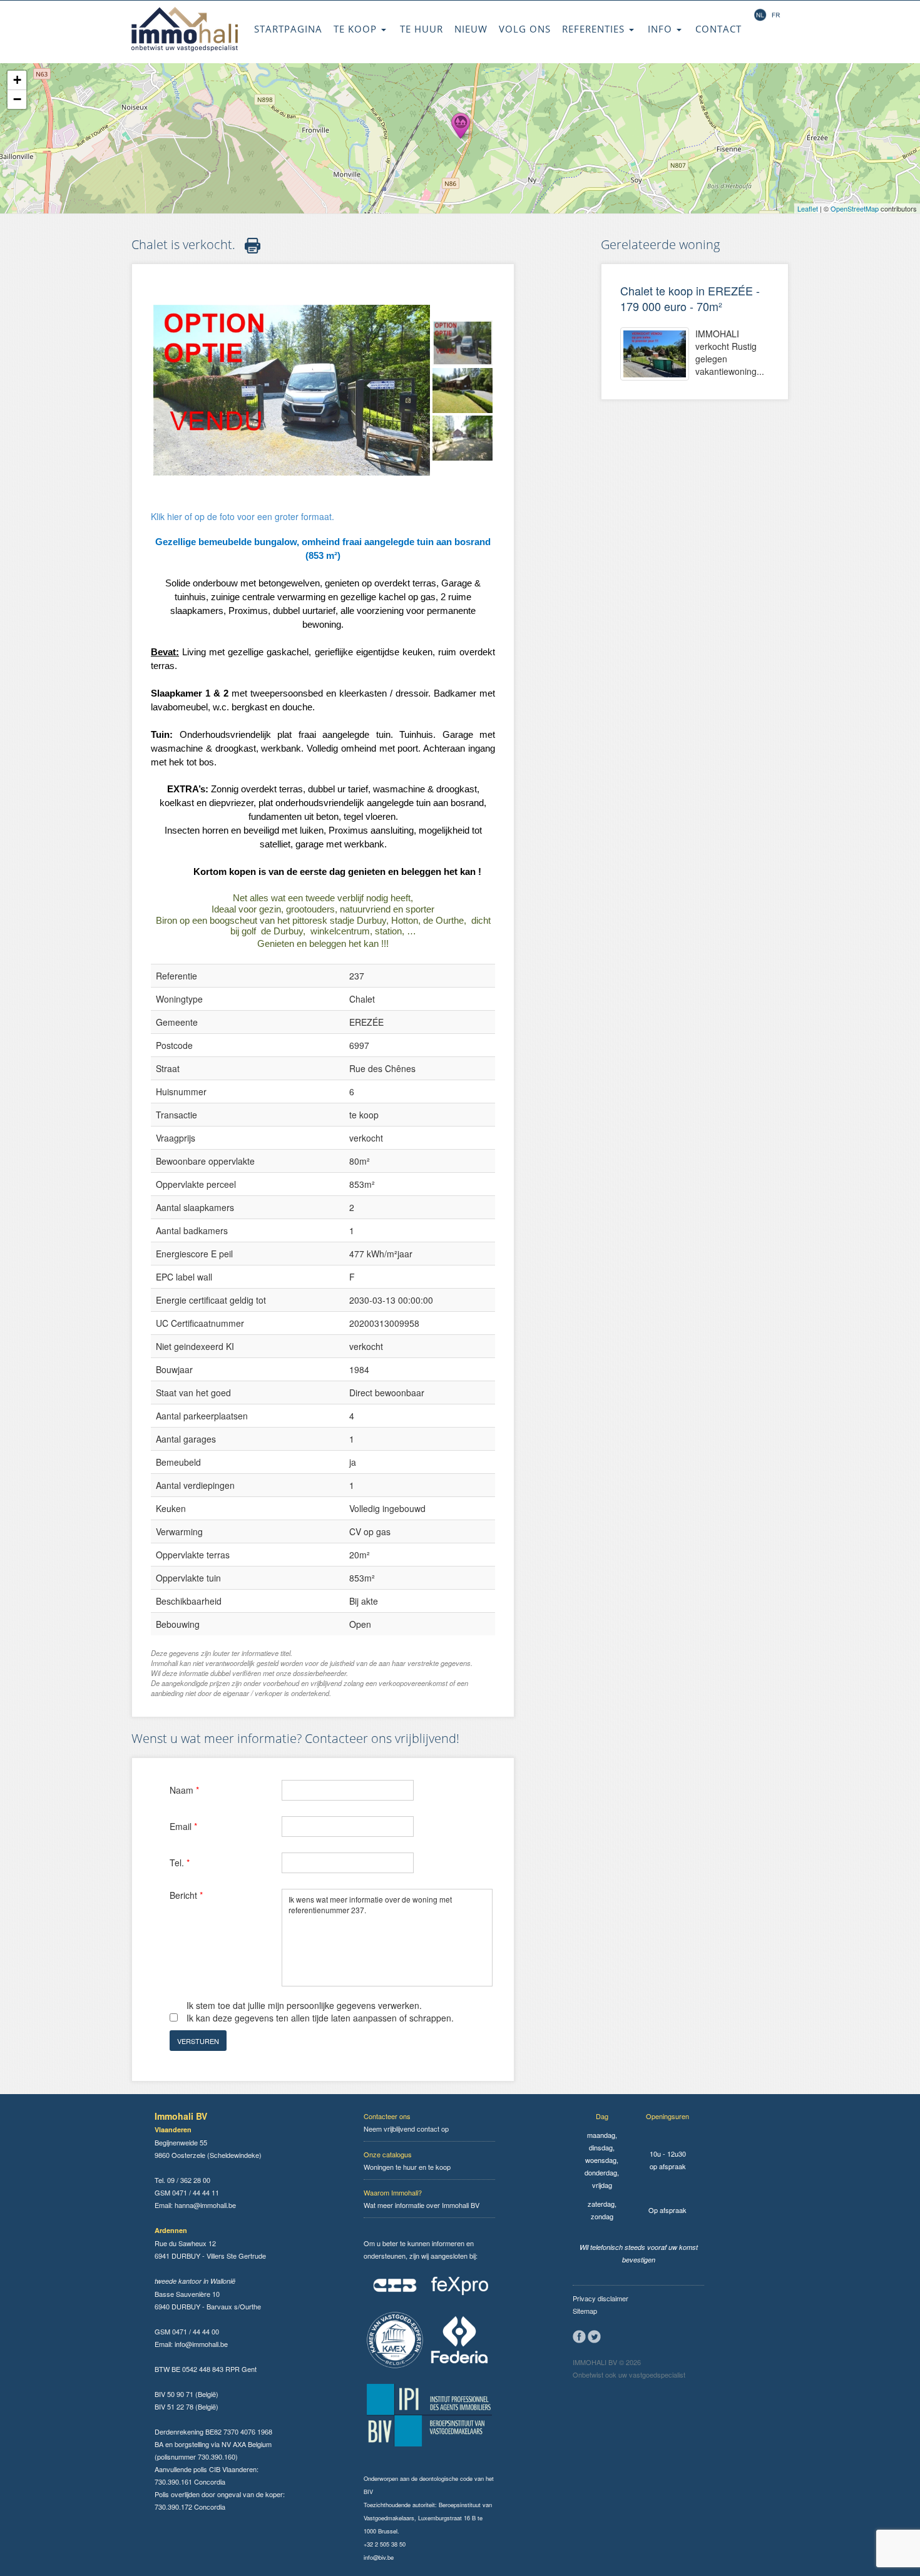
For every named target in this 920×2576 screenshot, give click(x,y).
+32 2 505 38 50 (385, 2544)
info (662, 29)
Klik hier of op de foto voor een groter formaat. (243, 516)
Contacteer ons (387, 2116)
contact (718, 29)
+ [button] (17, 80)
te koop (357, 29)
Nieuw (471, 29)
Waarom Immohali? (393, 2192)
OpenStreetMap (855, 208)
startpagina (288, 29)
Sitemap (585, 2311)
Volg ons (525, 29)
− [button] (17, 99)
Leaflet (808, 208)
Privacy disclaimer (601, 2298)
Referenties (595, 29)
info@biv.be (379, 2557)
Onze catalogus (388, 2154)
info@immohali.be (201, 2344)
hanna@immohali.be (205, 2205)
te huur (422, 29)
